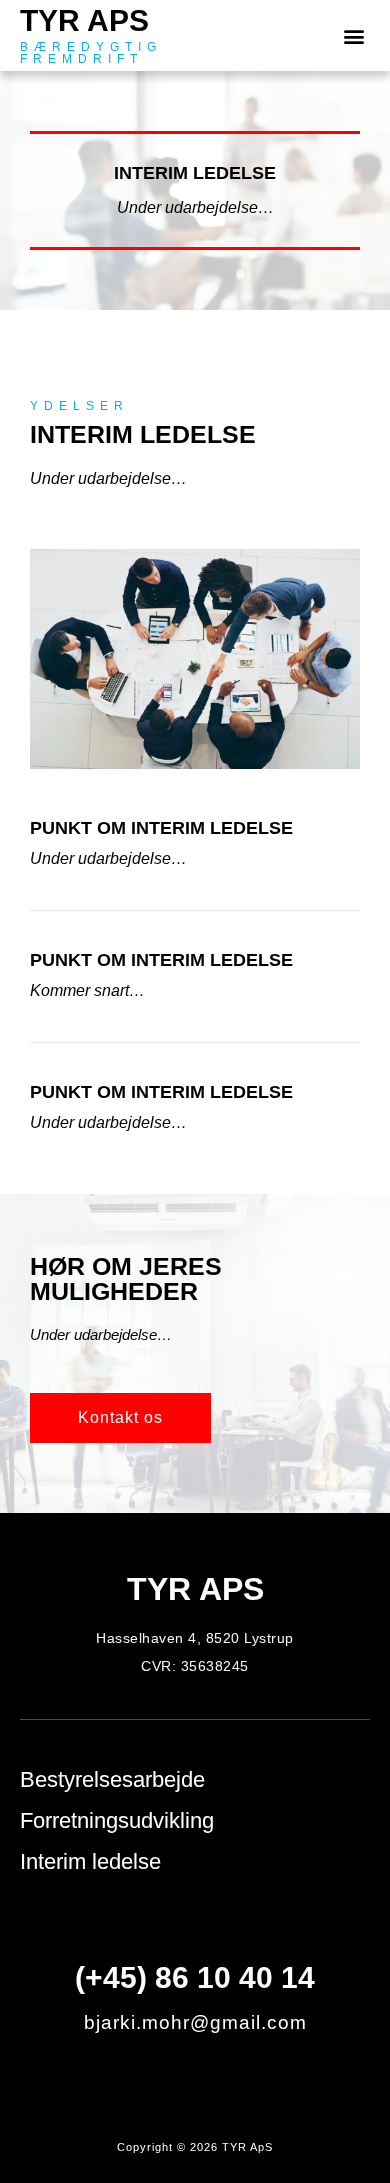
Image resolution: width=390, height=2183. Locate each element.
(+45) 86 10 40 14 (195, 1977)
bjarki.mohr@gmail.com (195, 2022)
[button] (353, 35)
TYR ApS (84, 20)
